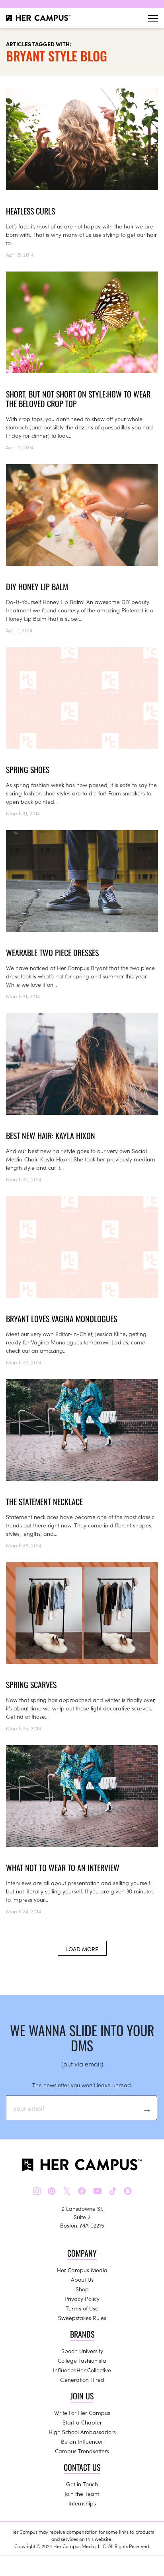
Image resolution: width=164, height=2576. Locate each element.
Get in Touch (82, 2484)
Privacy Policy (82, 2299)
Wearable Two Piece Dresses (52, 952)
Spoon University (82, 2351)
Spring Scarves (31, 1685)
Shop (82, 2289)
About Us (82, 2279)
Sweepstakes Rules (82, 2318)
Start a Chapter (82, 2422)
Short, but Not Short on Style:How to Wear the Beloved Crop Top (78, 399)
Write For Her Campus (82, 2413)
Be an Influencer (82, 2441)
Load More (82, 1949)
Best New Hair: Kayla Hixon (51, 1135)
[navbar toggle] (153, 18)
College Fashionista (82, 2360)
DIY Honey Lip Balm (37, 586)
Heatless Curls (30, 211)
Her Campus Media (82, 2270)
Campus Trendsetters (82, 2451)
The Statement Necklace (44, 1502)
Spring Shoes (28, 769)
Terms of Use (82, 2308)
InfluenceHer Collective (82, 2370)
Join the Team (82, 2493)
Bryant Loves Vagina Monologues (61, 1319)
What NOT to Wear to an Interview (63, 1868)
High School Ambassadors (82, 2432)
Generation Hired (82, 2379)
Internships (82, 2503)
